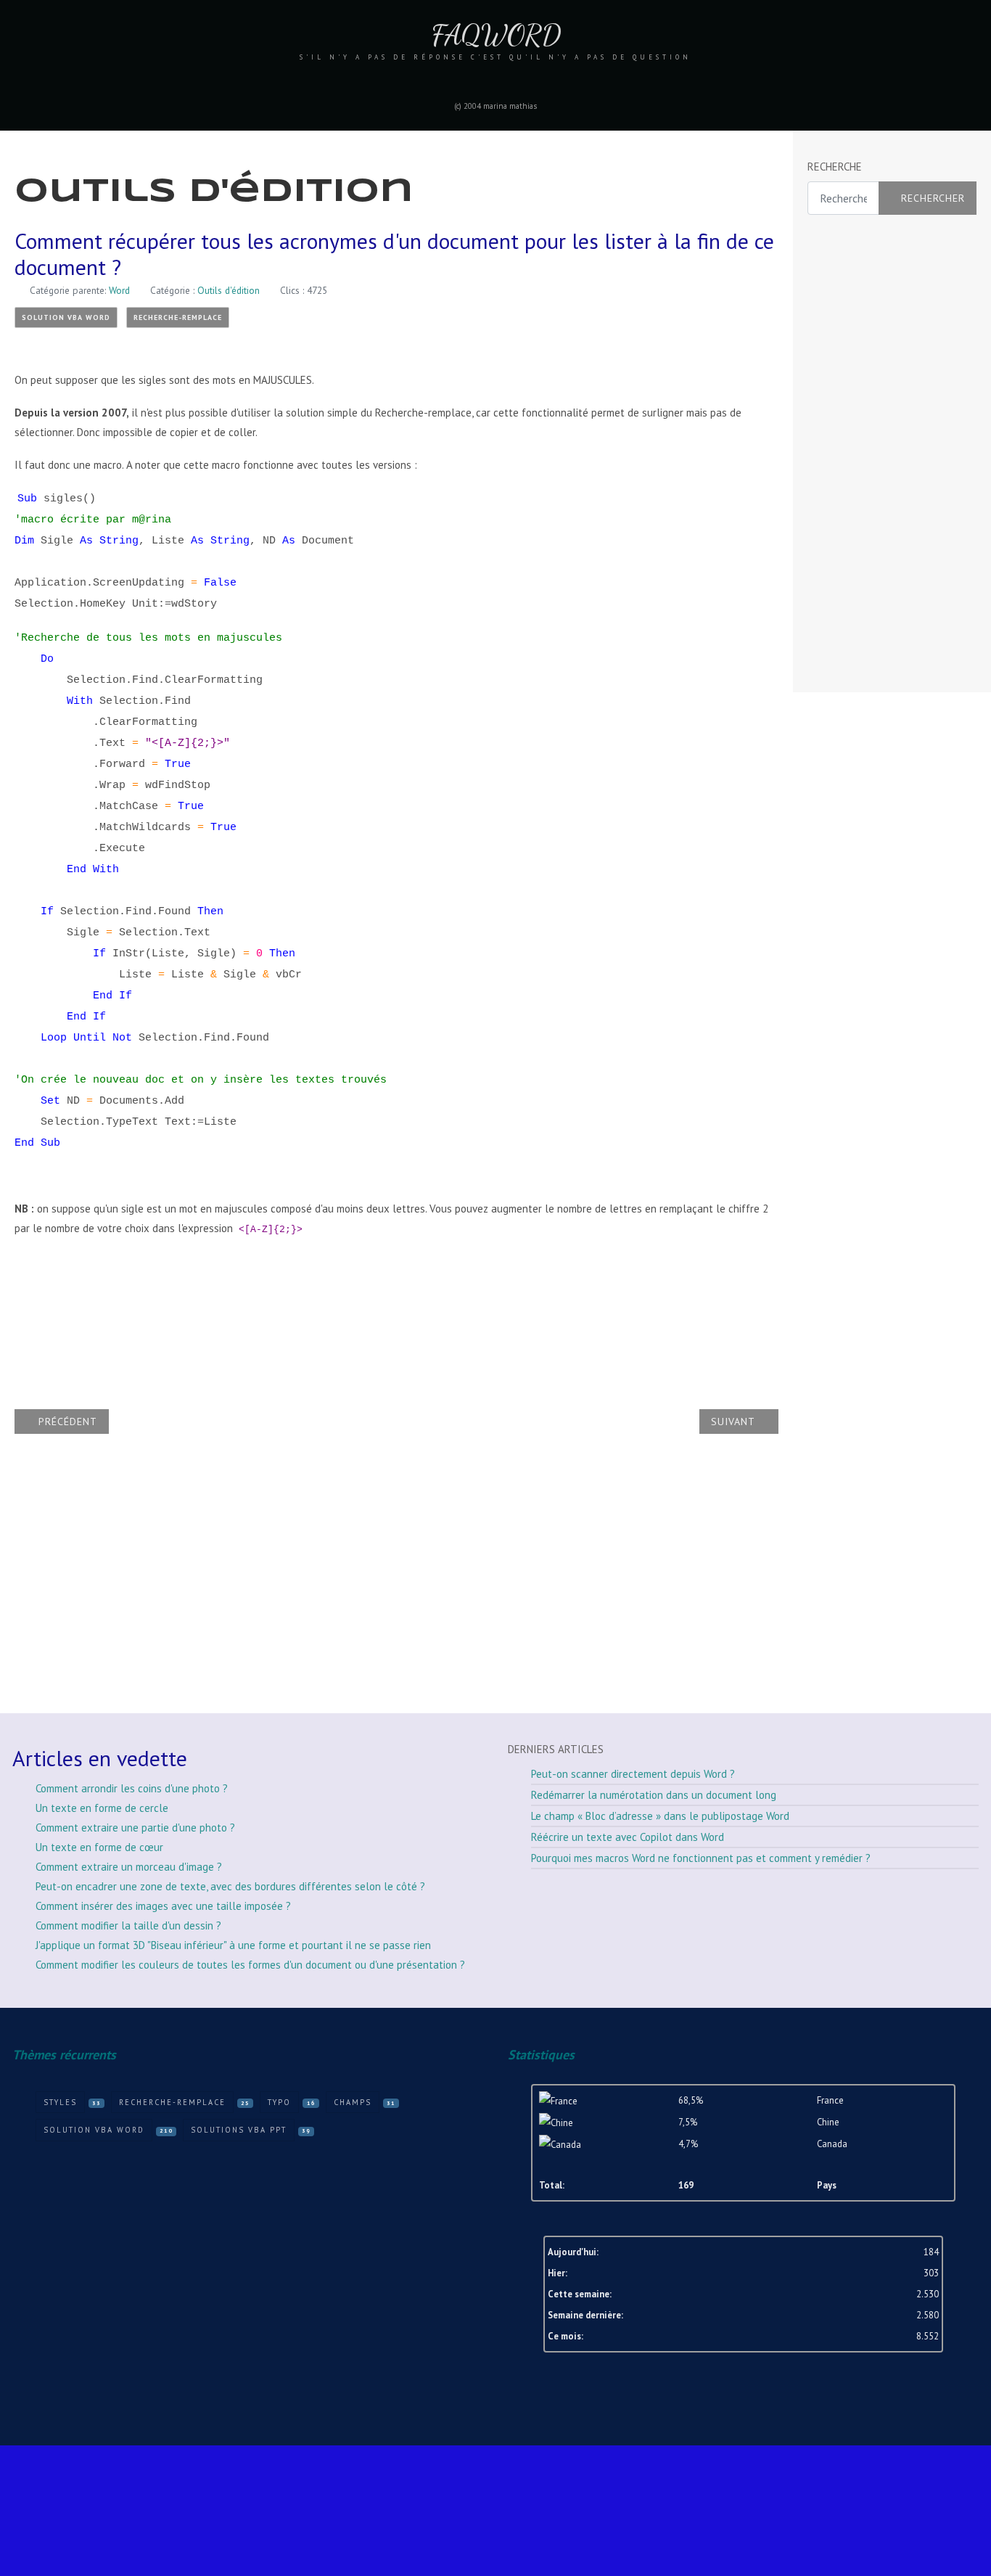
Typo (279, 2102)
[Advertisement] (865, 454)
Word (119, 290)
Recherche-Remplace (178, 317)
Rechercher (933, 198)
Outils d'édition (229, 290)
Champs (353, 2102)
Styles (60, 2102)
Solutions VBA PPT (239, 2130)
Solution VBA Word (66, 317)
